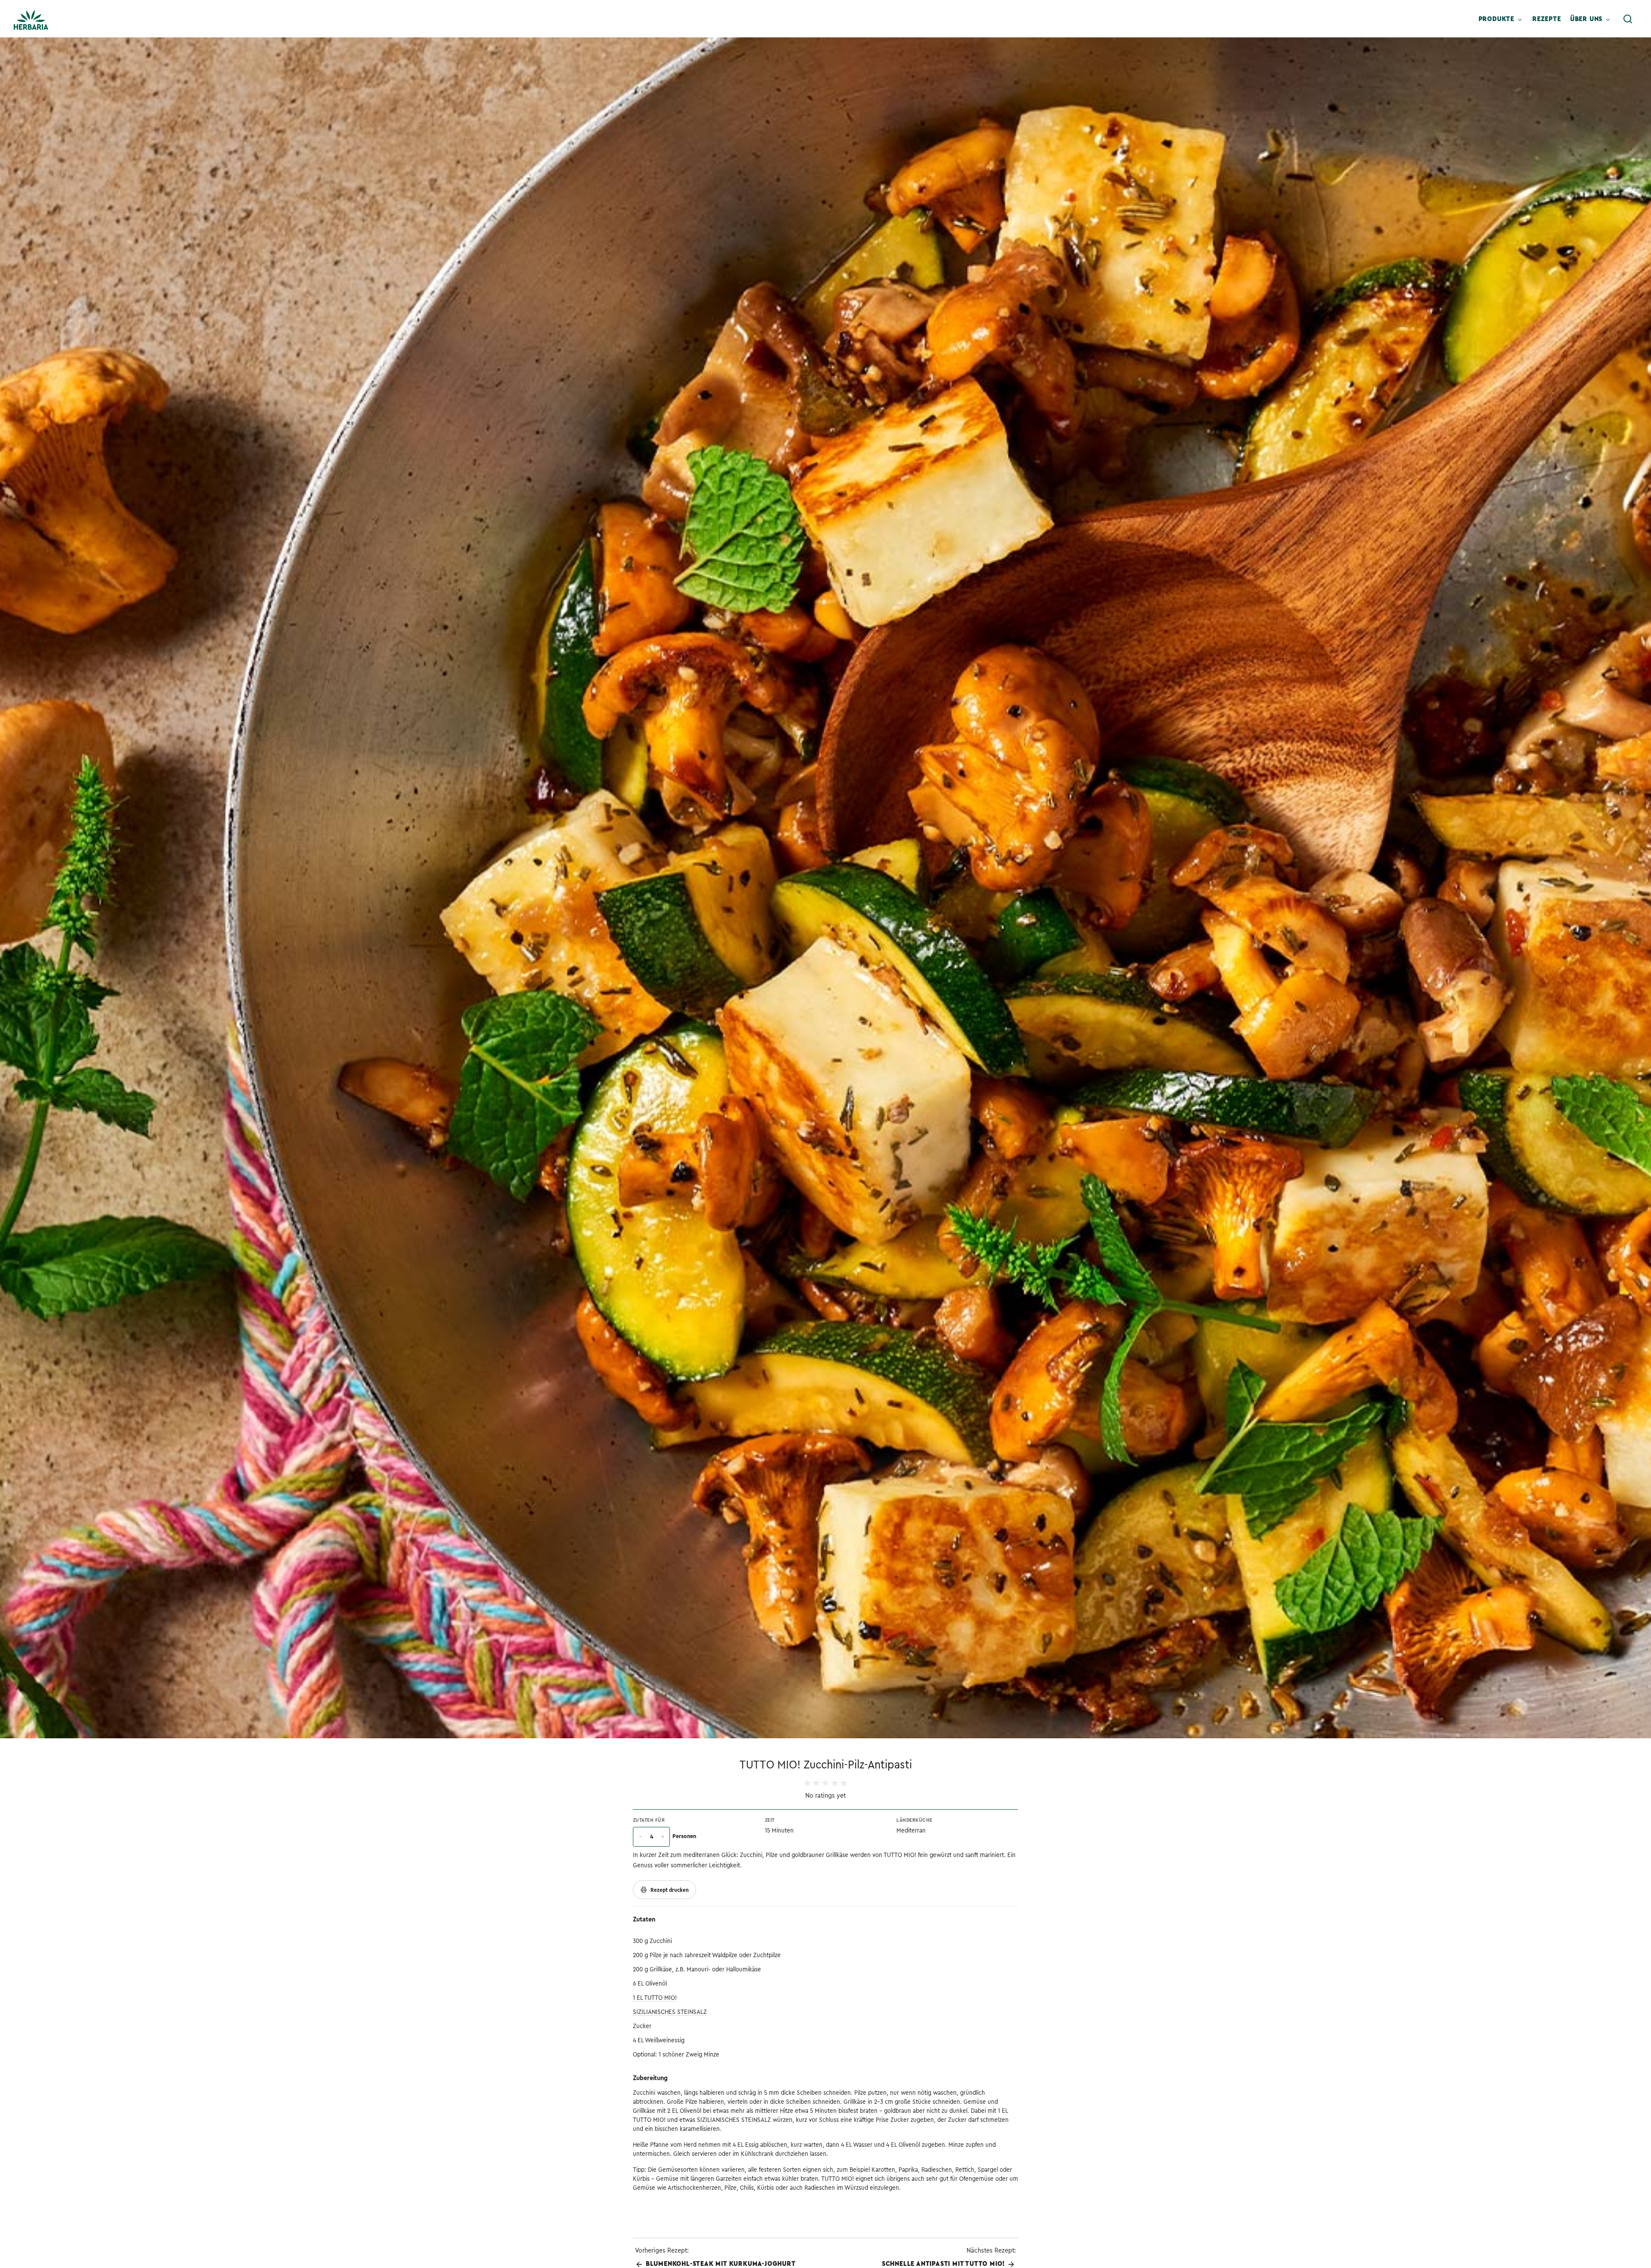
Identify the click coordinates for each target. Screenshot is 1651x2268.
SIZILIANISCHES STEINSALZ (670, 2012)
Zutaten (644, 1919)
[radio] (807, 1783)
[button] (1628, 19)
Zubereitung (650, 2078)
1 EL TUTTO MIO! (655, 1998)
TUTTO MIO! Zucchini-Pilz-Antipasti (826, 1765)
